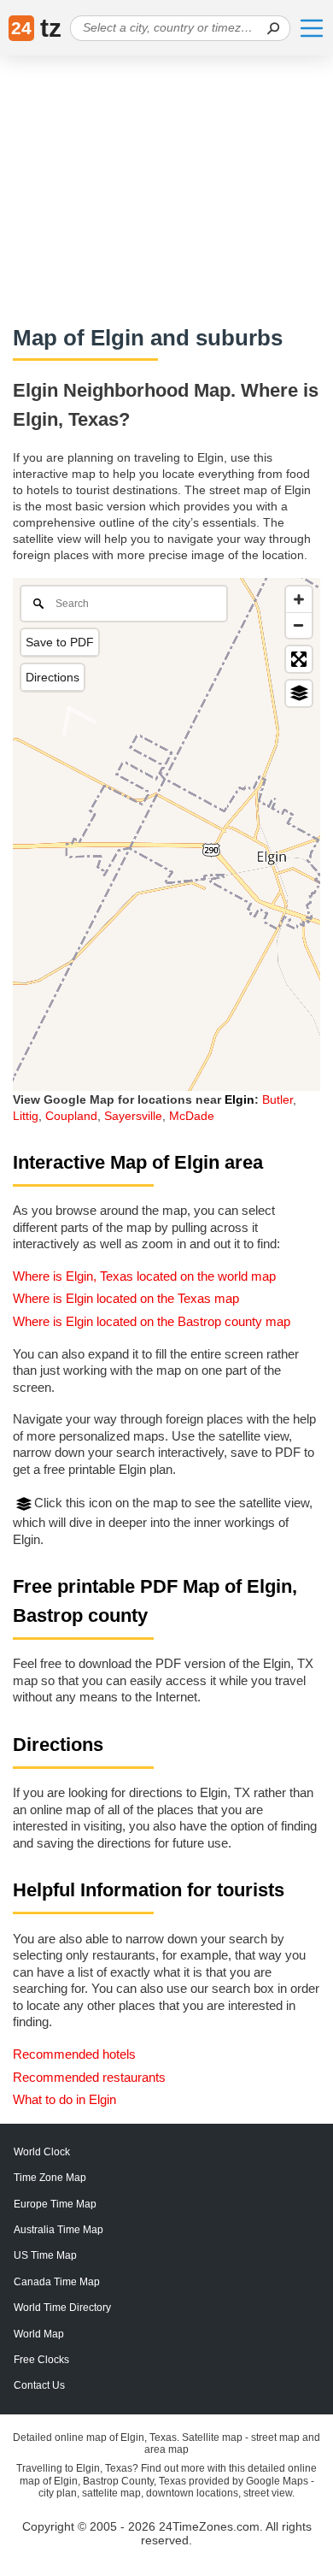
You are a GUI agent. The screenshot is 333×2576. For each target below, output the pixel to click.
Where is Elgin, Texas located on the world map (144, 1276)
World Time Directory (62, 2308)
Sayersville (133, 1116)
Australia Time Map (58, 2230)
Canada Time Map (57, 2282)
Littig (26, 1116)
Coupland (71, 1116)
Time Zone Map (50, 2178)
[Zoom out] (299, 625)
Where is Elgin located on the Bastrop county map (152, 1321)
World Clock (42, 2152)
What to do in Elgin (64, 2099)
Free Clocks (41, 2360)
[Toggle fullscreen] (299, 659)
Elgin (240, 1099)
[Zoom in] (299, 599)
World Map (39, 2334)
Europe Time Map (55, 2204)
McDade (192, 1116)
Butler (277, 1099)
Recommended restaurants (89, 2077)
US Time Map (45, 2255)
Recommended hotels (74, 2054)
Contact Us (39, 2385)
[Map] (166, 834)
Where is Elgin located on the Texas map (126, 1298)
